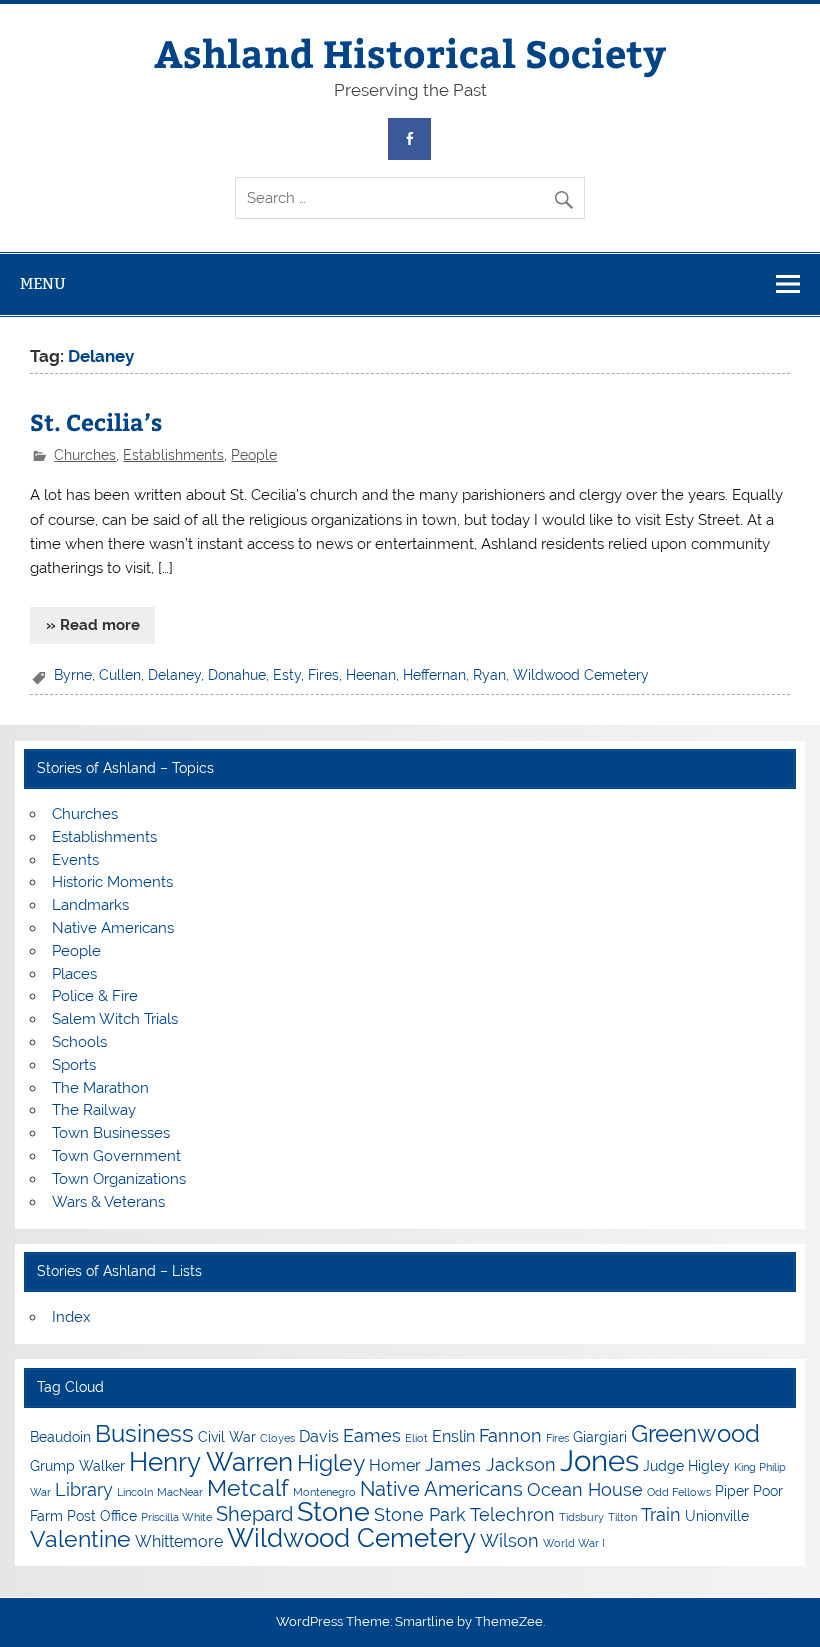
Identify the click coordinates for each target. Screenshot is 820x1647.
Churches (85, 455)
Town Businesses (111, 1133)
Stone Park (420, 1514)
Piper (732, 1491)
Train (661, 1514)
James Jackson (490, 1464)
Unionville (717, 1516)
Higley (331, 1462)
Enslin (453, 1436)
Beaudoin (60, 1437)
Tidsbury (581, 1517)
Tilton (622, 1517)
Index (71, 1317)
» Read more (93, 625)
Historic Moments (112, 882)
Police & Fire (95, 996)
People (254, 455)
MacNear (180, 1492)
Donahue (237, 675)
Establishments (173, 455)
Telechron (512, 1514)
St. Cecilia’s (96, 421)
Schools (79, 1042)
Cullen (120, 675)
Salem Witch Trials (115, 1019)
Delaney (174, 675)
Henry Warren (211, 1462)
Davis (319, 1436)
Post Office (102, 1516)
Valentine (80, 1538)
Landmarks (90, 905)
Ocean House (585, 1489)
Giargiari (600, 1437)
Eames (372, 1435)
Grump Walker (77, 1466)
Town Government (116, 1156)
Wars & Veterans (108, 1202)
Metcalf (248, 1487)
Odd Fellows (679, 1492)
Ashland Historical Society (410, 52)
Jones (599, 1460)
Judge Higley (686, 1466)
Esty (287, 675)
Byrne (73, 675)
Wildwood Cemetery (581, 675)
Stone (333, 1511)
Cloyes (277, 1438)
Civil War (227, 1437)
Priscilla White (176, 1517)
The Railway (94, 1110)
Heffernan (434, 675)
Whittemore (179, 1541)
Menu (43, 283)
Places (74, 974)
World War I (574, 1543)
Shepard (254, 1514)
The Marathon (100, 1088)
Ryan (489, 675)
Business (144, 1433)
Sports (74, 1065)
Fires (323, 675)
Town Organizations (119, 1179)
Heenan (371, 675)
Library (84, 1489)
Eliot (416, 1438)
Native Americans (113, 928)
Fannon (510, 1435)
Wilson (509, 1540)
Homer (395, 1465)
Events (75, 860)
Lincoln (135, 1492)
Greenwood (695, 1433)
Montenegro (324, 1492)
